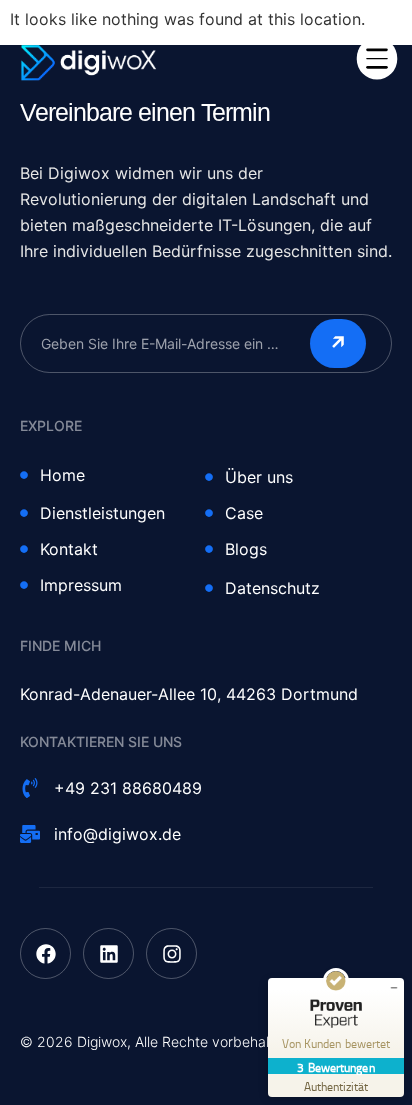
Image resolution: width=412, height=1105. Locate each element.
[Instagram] (171, 953)
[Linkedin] (108, 953)
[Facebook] (45, 953)
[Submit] (338, 343)
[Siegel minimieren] (394, 988)
